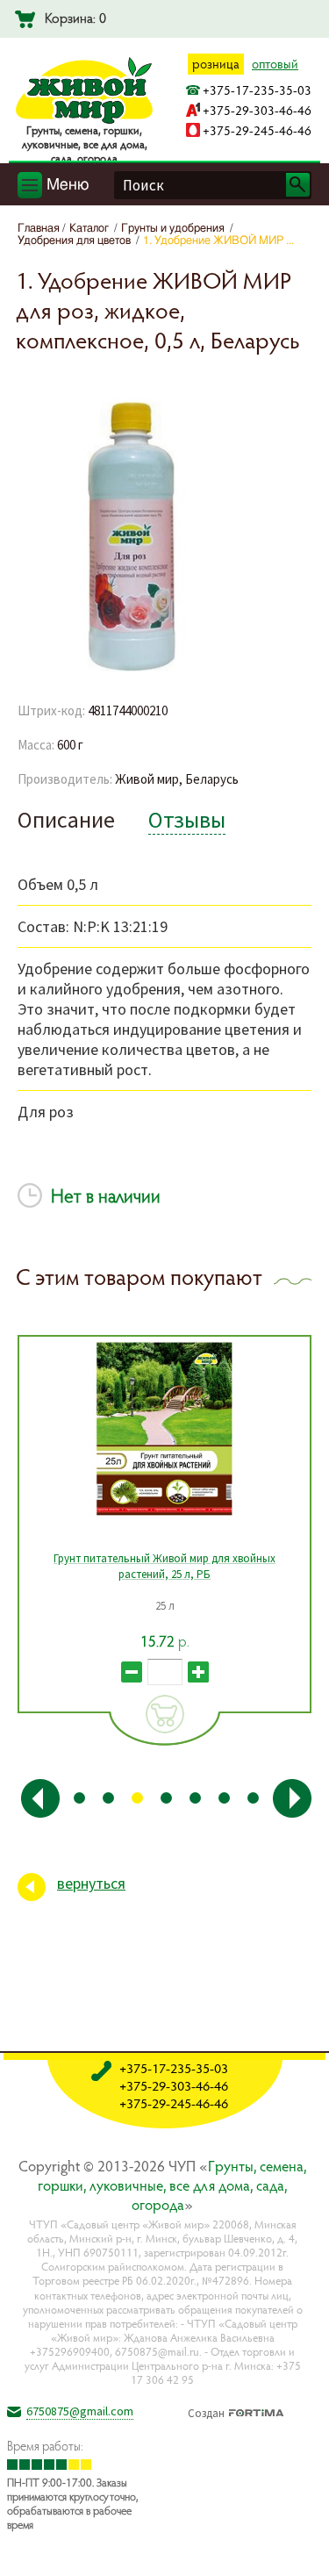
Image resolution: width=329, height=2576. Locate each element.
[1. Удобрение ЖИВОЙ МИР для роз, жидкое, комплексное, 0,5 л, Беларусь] (132, 669)
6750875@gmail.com (80, 2411)
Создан (206, 2411)
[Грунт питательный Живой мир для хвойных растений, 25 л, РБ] (164, 1429)
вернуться (91, 1883)
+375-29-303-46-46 (257, 110)
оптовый (275, 64)
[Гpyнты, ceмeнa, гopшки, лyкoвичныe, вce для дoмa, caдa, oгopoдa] (84, 120)
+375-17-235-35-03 (257, 90)
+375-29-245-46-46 (257, 130)
